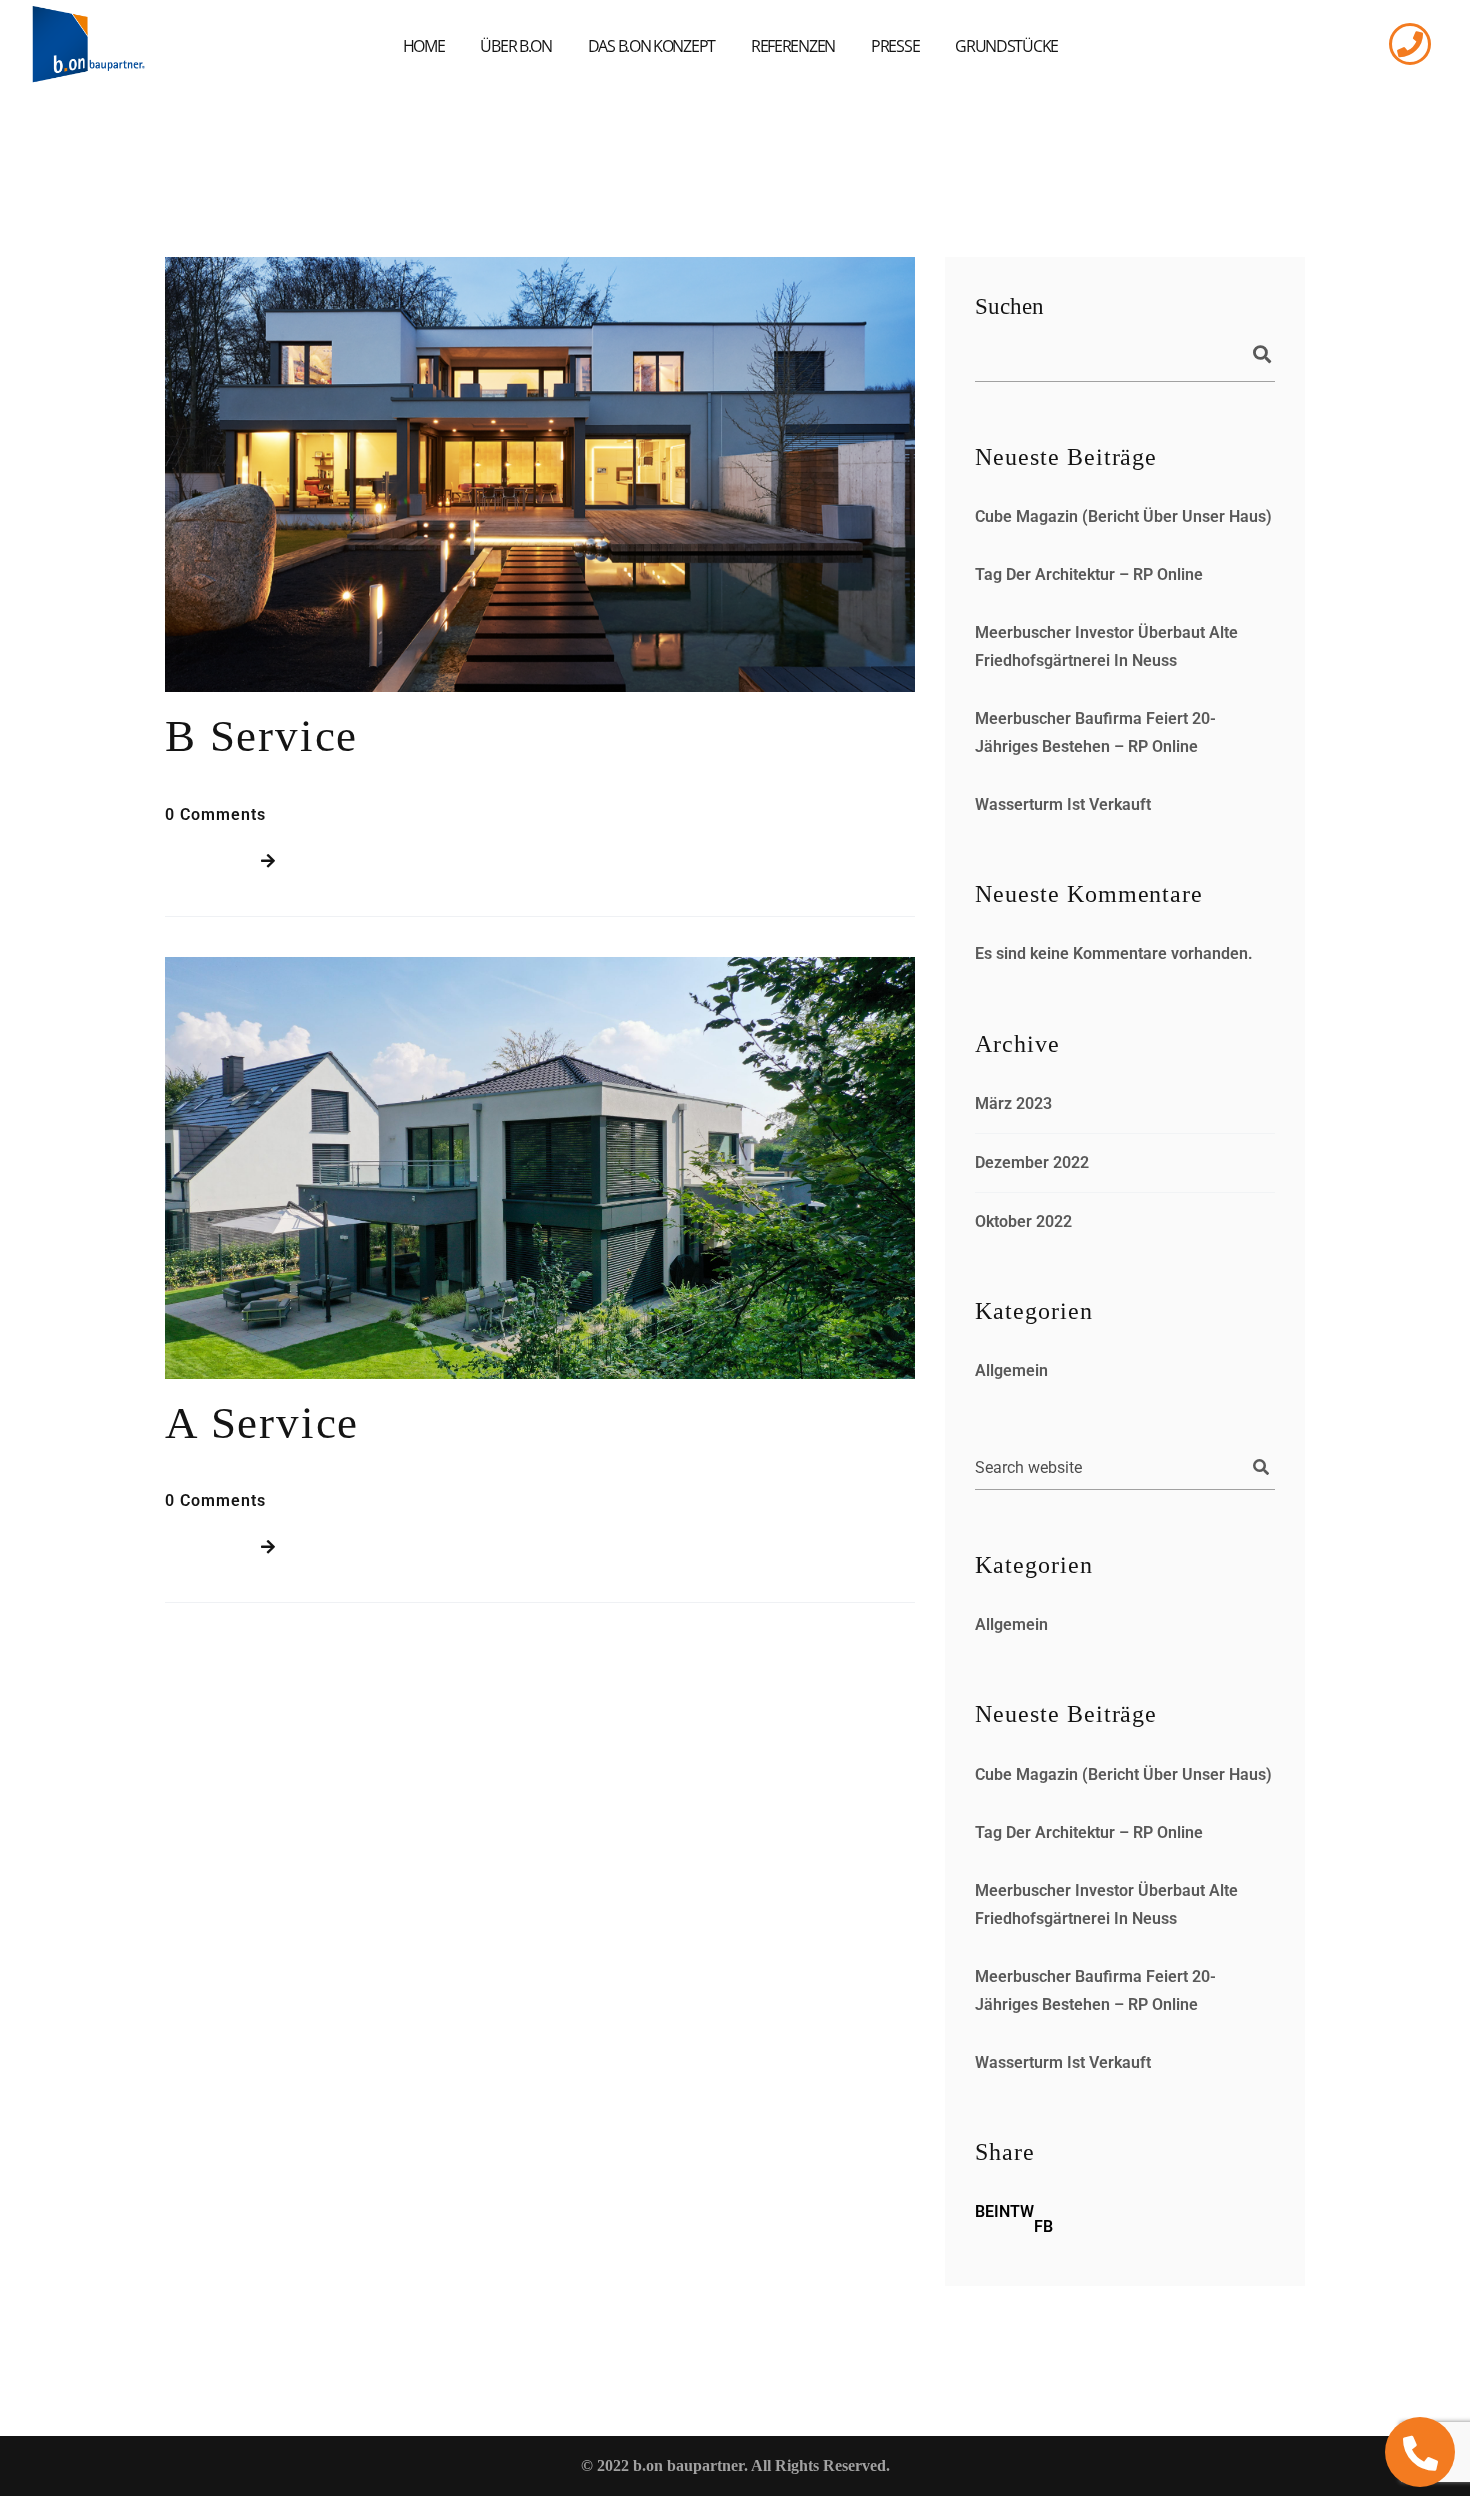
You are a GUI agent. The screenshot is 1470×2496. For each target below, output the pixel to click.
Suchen (1009, 306)
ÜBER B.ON (515, 46)
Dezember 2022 (1032, 1162)
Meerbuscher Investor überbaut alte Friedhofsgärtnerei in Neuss (1106, 646)
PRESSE (895, 46)
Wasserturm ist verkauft (1063, 804)
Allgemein (1011, 1370)
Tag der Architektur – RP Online (1089, 574)
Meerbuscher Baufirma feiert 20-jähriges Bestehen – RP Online (1095, 732)
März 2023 (1013, 1103)
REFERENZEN (793, 46)
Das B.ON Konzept (651, 46)
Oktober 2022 (1023, 1221)
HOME (424, 46)
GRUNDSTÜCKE (1006, 46)
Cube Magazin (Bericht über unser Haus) (1123, 516)
